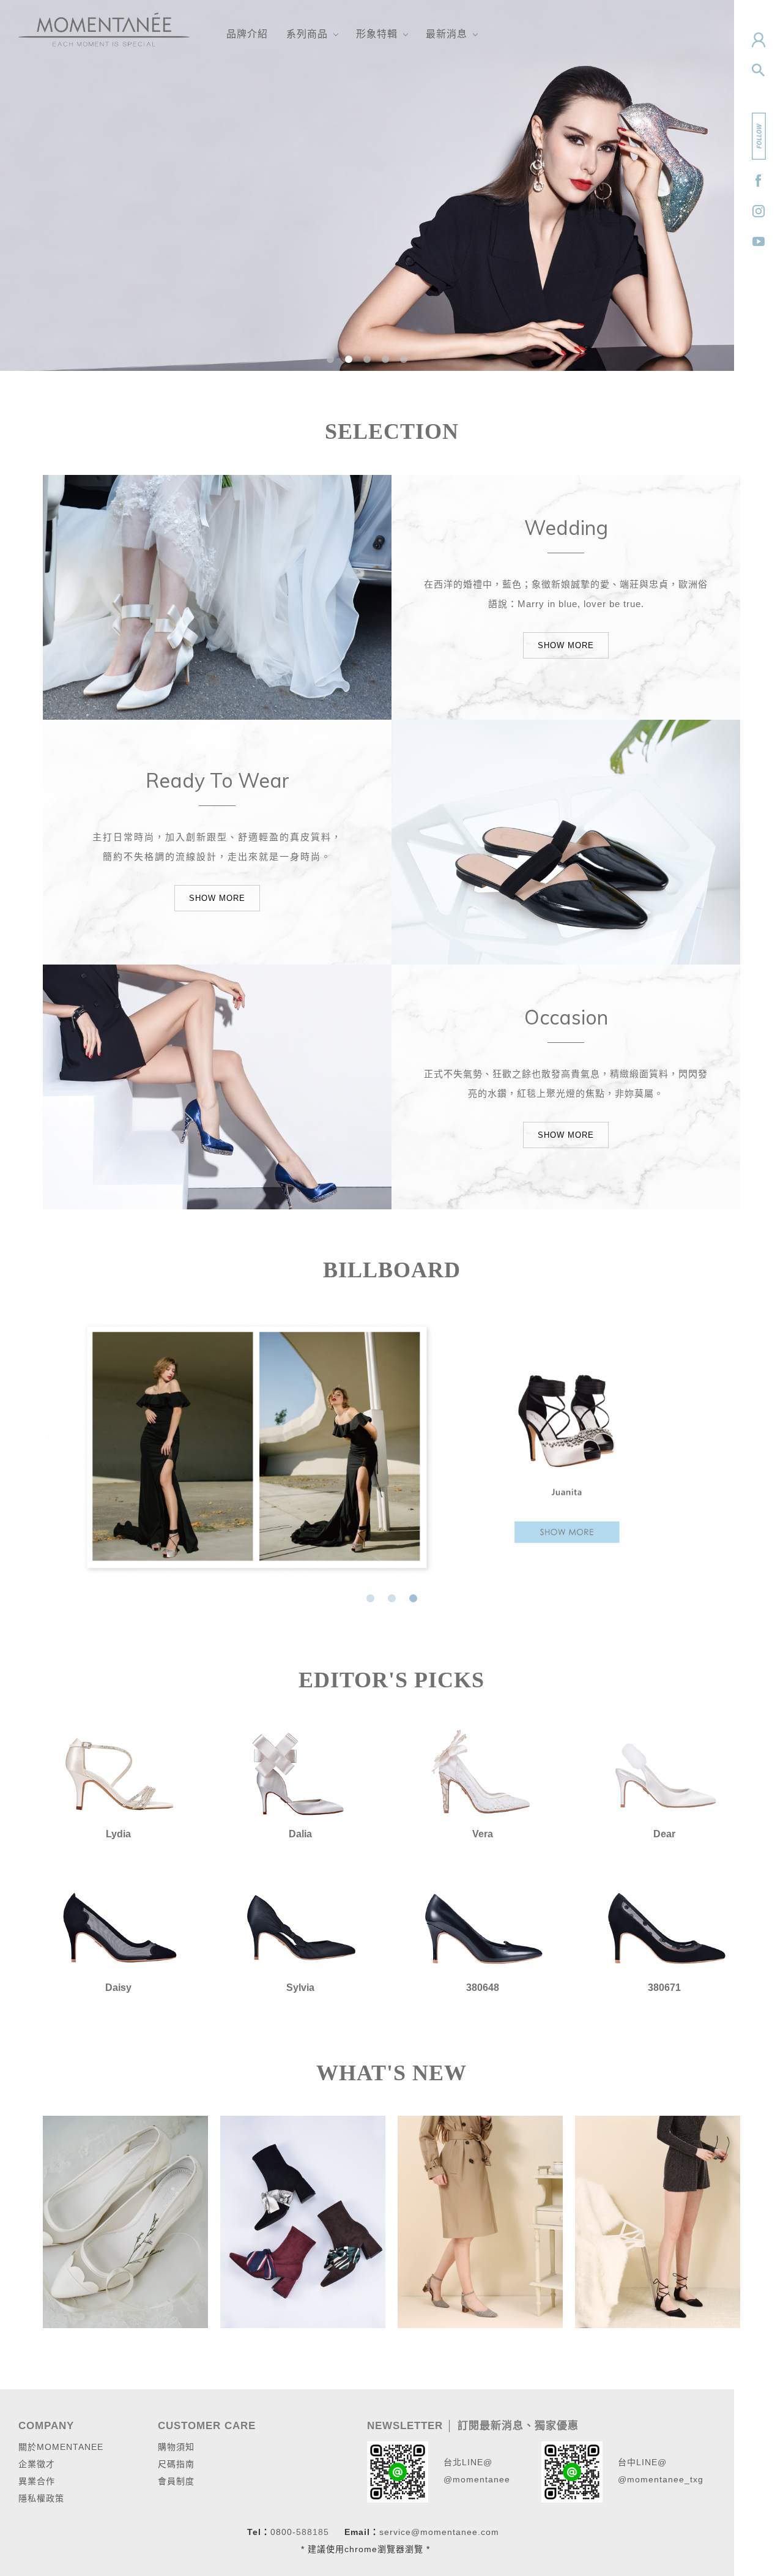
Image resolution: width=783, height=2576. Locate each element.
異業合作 (37, 2481)
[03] (480, 2221)
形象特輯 (377, 34)
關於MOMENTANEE (61, 2447)
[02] (303, 2221)
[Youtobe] (759, 242)
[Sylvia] (301, 1927)
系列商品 (307, 34)
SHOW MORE (566, 645)
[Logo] (104, 29)
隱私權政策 (41, 2498)
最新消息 (447, 34)
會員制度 (176, 2481)
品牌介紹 (247, 34)
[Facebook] (759, 181)
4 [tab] (386, 359)
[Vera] (483, 1773)
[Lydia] (119, 1773)
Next (731, 1457)
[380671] (665, 1927)
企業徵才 (37, 2464)
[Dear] (665, 1773)
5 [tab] (404, 359)
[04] (658, 2221)
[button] (759, 70)
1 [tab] (331, 359)
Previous (52, 1457)
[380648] (483, 1927)
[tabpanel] (367, 185)
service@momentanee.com (439, 2532)
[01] (125, 2221)
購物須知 (176, 2447)
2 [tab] (349, 359)
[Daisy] (119, 1927)
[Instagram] (759, 211)
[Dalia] (301, 1773)
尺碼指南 (176, 2464)
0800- (283, 2532)
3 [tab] (367, 359)
